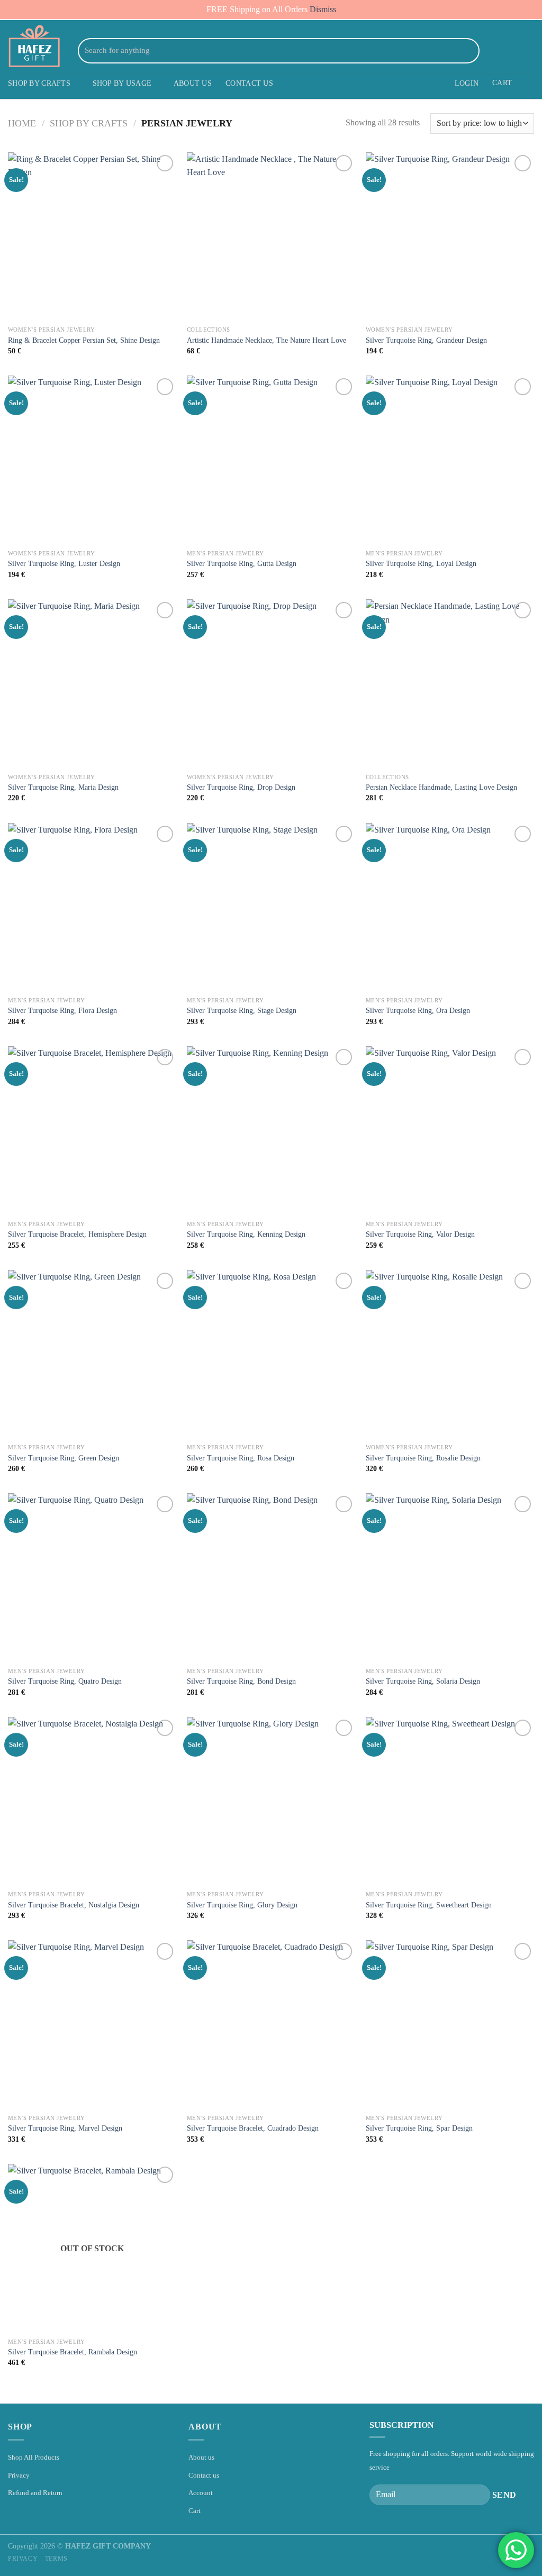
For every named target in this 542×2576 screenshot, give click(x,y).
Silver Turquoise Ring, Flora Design (62, 1010)
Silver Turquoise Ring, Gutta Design (242, 563)
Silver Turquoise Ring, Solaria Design (423, 1681)
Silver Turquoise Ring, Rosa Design (241, 1458)
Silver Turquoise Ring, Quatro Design (65, 1681)
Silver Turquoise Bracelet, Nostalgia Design (74, 1905)
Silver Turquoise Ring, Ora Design (418, 1010)
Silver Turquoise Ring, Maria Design (63, 787)
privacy (23, 2559)
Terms (56, 2559)
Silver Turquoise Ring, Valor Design (420, 1234)
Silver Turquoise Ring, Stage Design (242, 1010)
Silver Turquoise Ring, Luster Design (64, 563)
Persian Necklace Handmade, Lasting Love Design (441, 787)
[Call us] (527, 51)
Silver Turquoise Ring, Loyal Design (421, 563)
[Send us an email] (513, 51)
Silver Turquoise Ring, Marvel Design (65, 2128)
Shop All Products (34, 2457)
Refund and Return (35, 2493)
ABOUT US (193, 83)
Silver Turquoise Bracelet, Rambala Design (73, 2352)
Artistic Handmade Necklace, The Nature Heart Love (267, 340)
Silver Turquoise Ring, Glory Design (242, 1905)
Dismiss (323, 9)
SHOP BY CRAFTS (39, 83)
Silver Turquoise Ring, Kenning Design (246, 1234)
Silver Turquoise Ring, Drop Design (241, 787)
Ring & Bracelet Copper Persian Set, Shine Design (84, 340)
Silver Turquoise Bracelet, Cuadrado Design (253, 2128)
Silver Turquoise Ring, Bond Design (241, 1681)
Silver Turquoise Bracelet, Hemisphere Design (77, 1234)
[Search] (469, 51)
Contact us (204, 2475)
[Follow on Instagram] (500, 51)
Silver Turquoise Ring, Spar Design (419, 2128)
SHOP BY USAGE (122, 83)
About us (201, 2457)
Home (22, 123)
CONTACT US (249, 83)
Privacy (19, 2475)
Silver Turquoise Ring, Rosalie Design (423, 1458)
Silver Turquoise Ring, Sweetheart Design (429, 1905)
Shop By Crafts (89, 123)
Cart (195, 2511)
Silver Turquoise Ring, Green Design (64, 1458)
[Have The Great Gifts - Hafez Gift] (34, 46)
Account (201, 2493)
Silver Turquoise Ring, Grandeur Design (426, 340)
